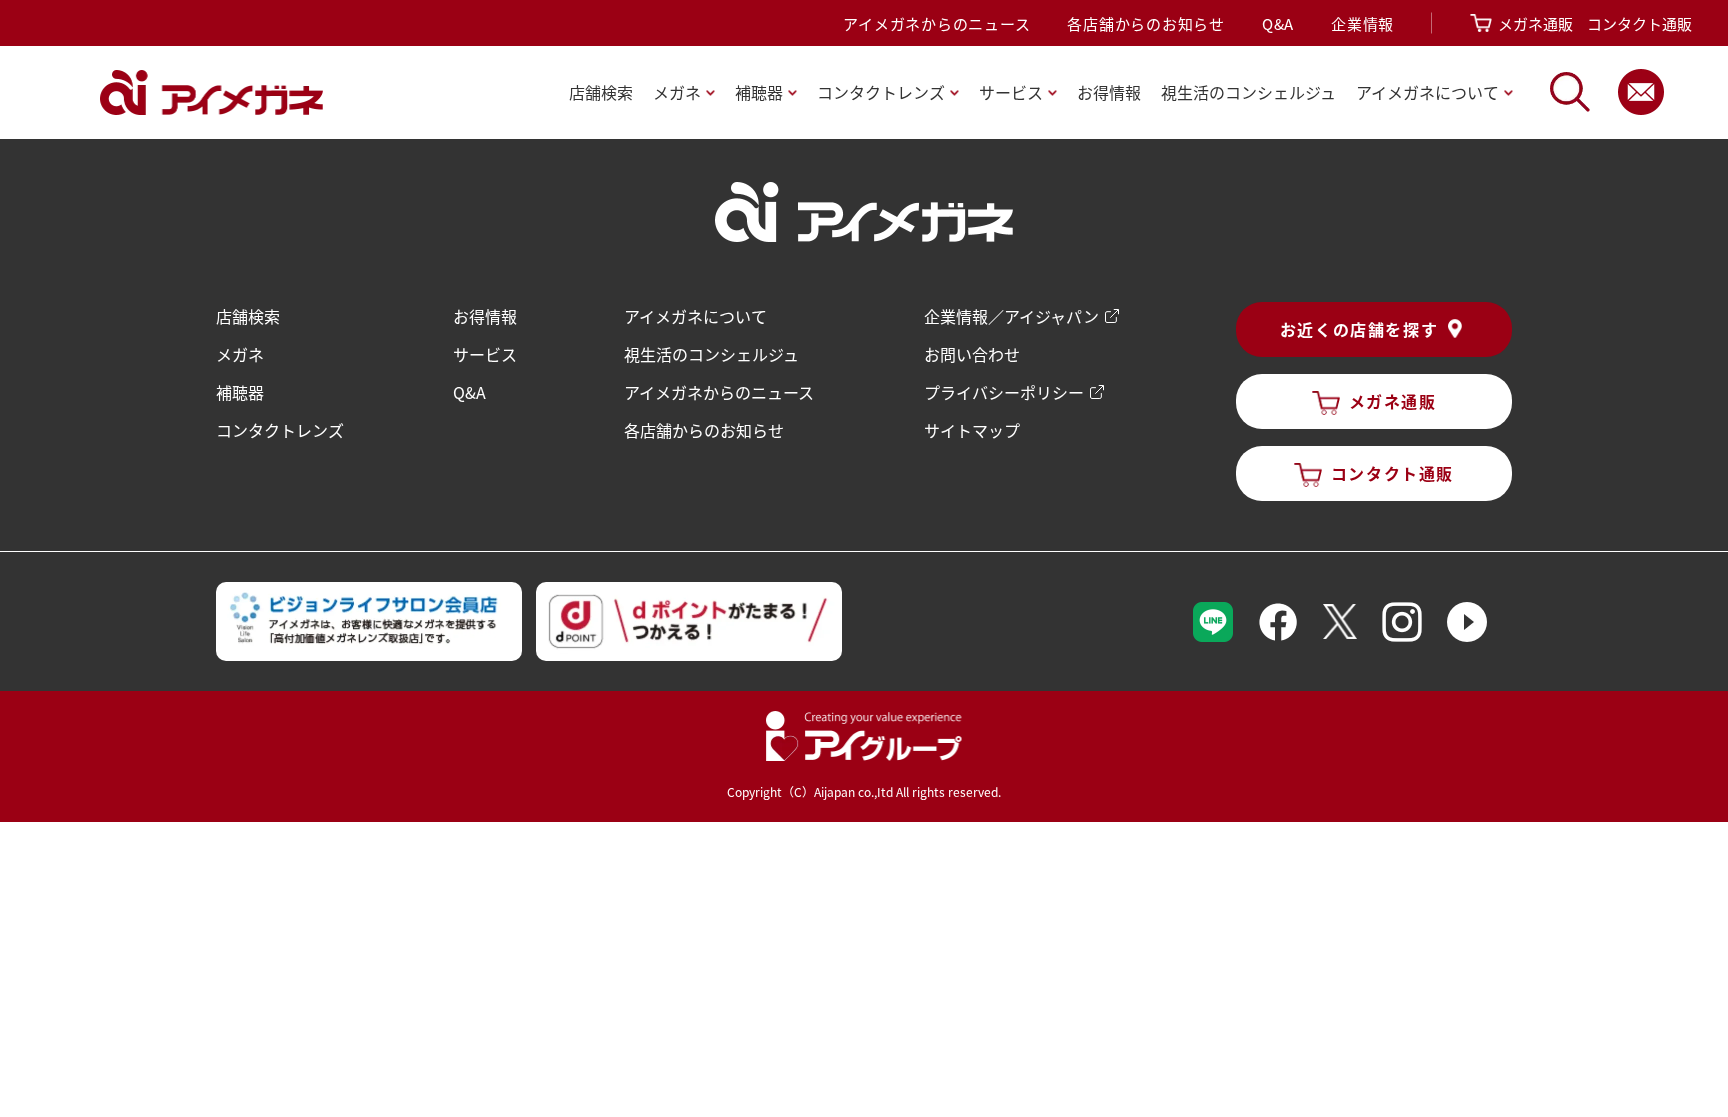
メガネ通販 (1535, 23)
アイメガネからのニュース (936, 23)
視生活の (1248, 92)
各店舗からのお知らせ (1146, 23)
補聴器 (240, 392)
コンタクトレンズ (280, 430)
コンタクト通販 (1639, 23)
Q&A (1278, 23)
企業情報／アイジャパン (1011, 316)
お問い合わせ (972, 354)
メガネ (240, 354)
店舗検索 (601, 92)
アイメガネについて (695, 316)
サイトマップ (972, 430)
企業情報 (1362, 23)
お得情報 (1109, 92)
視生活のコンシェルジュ (711, 354)
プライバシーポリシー (1004, 392)
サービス (485, 354)
